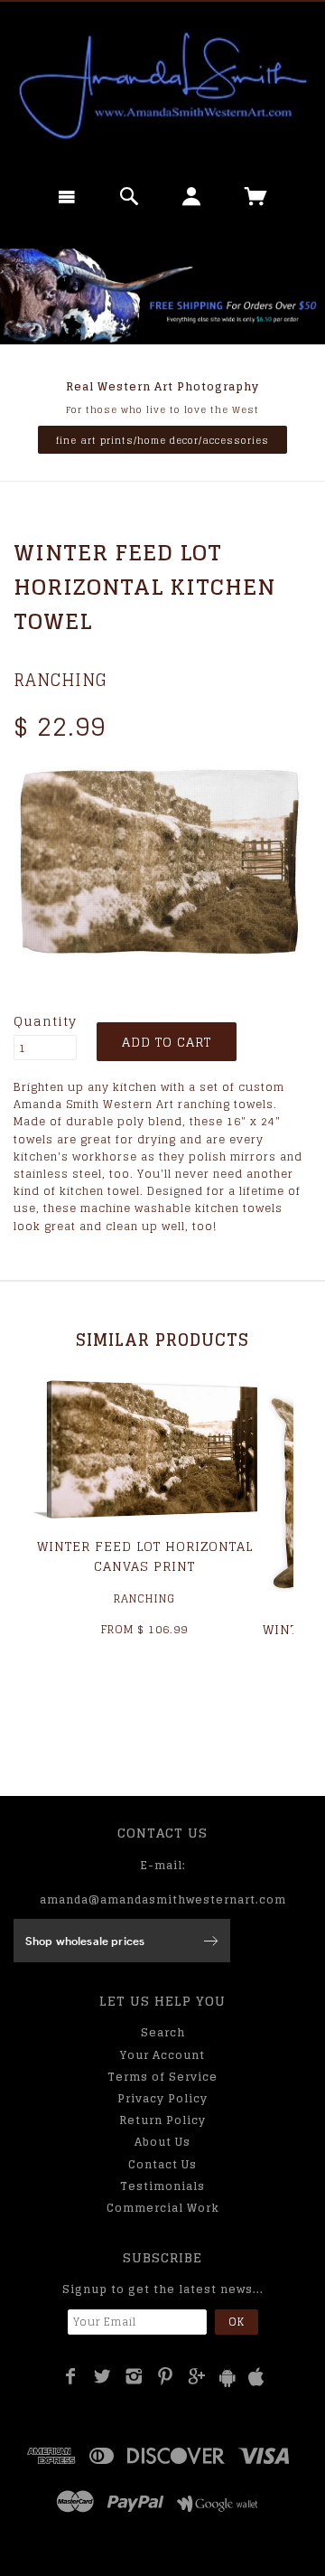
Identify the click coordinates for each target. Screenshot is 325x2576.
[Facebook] (71, 2376)
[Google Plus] (197, 2376)
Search (163, 2032)
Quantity (45, 1021)
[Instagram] (134, 2376)
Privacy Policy (162, 2098)
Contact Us (162, 2164)
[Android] (227, 2378)
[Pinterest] (166, 2376)
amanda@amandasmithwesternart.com (163, 1899)
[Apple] (256, 2378)
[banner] (162, 86)
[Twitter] (102, 2376)
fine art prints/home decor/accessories (162, 440)
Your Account (162, 2055)
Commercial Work (163, 2208)
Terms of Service (162, 2077)
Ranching (60, 680)
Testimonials (162, 2186)
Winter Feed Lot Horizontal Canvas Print (145, 1556)
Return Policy (162, 2120)
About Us (162, 2142)
